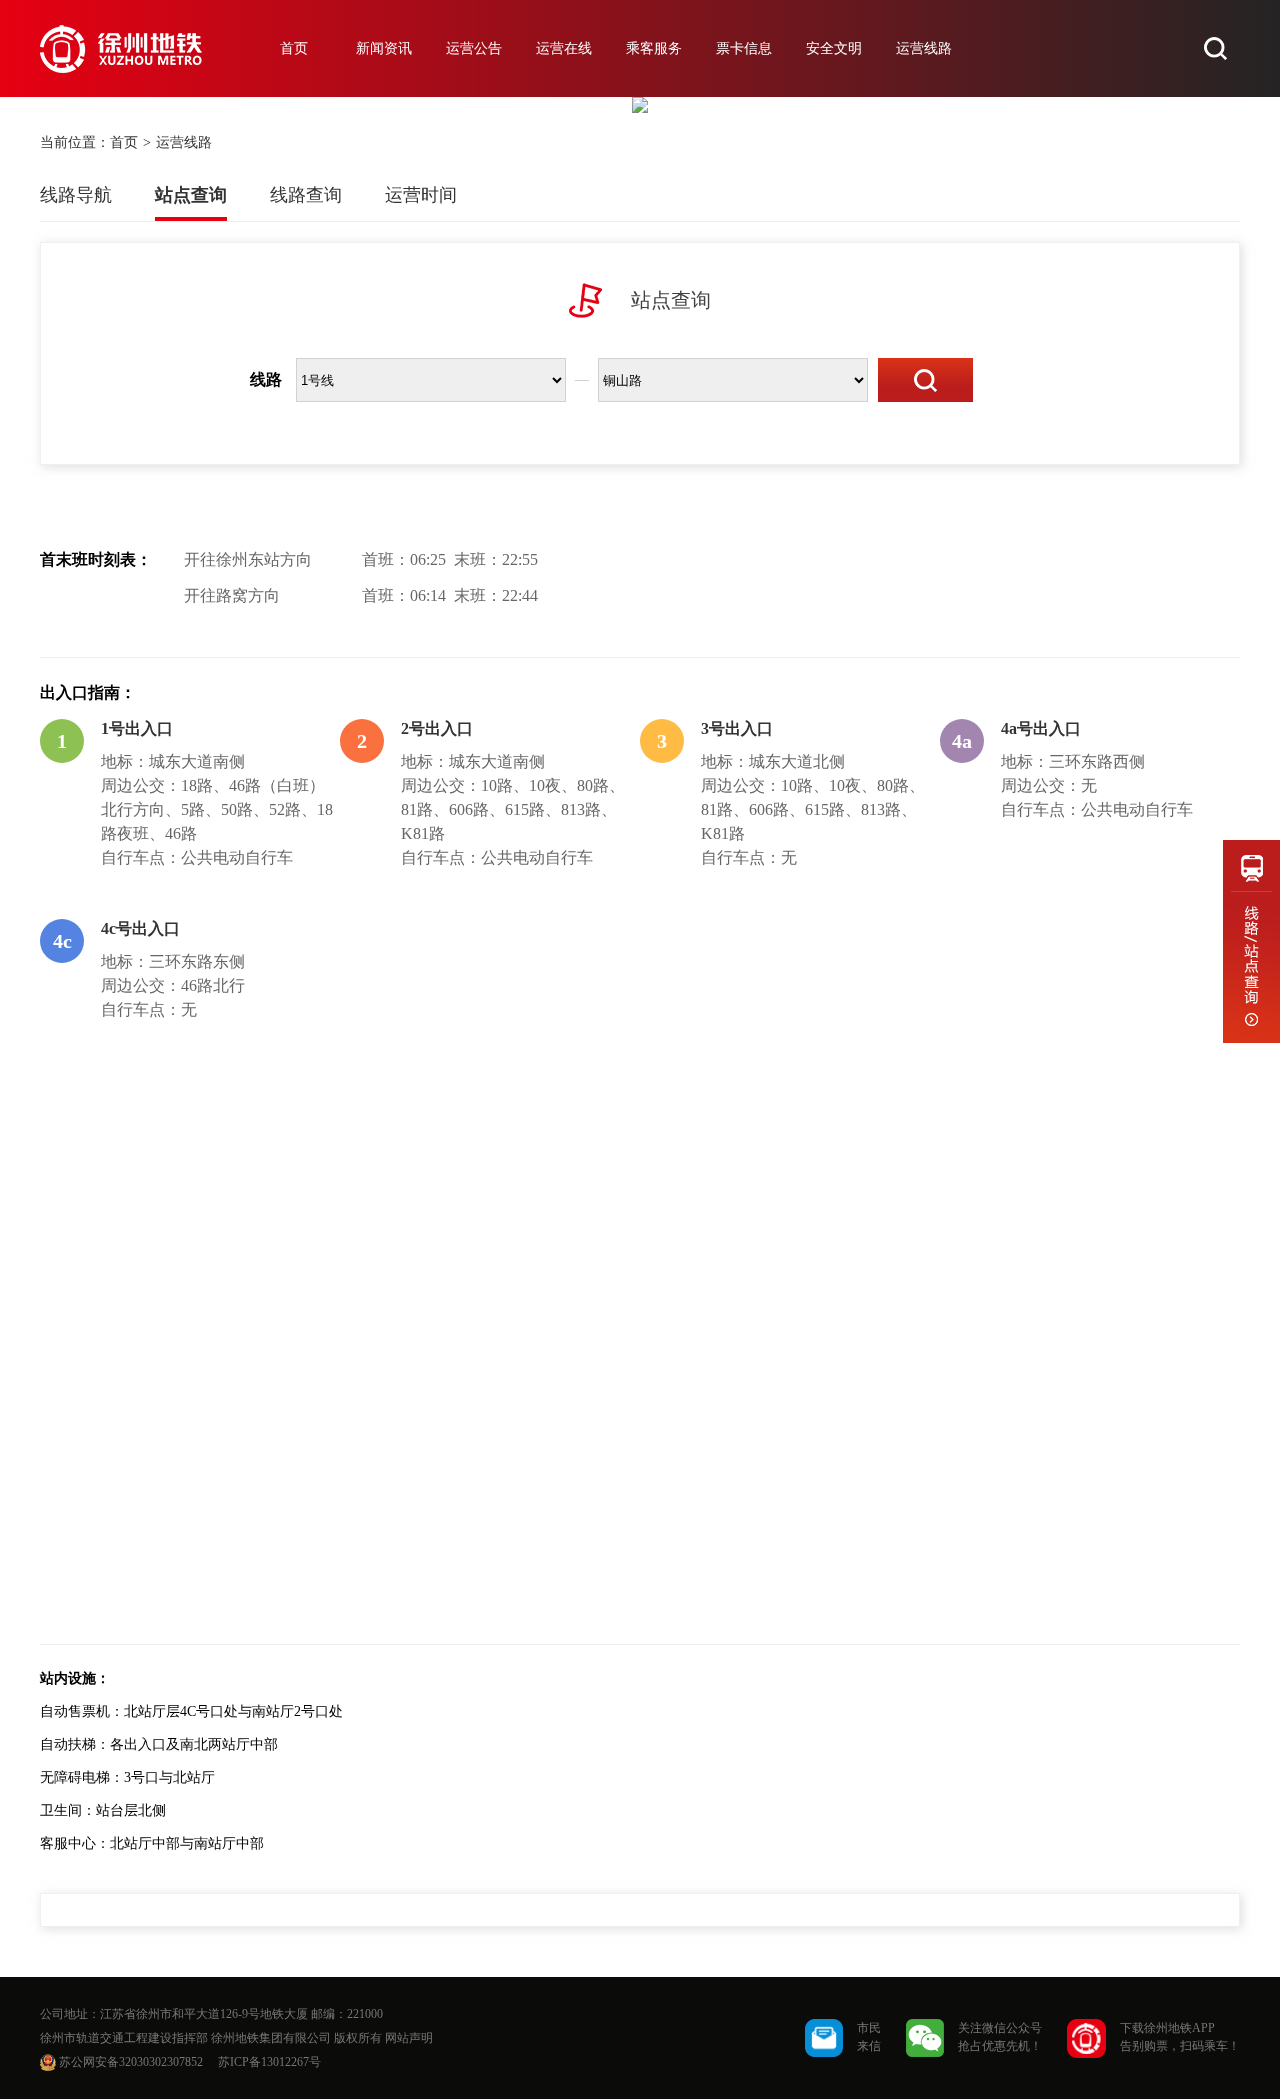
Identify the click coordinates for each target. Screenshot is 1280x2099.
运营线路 (924, 48)
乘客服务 (654, 48)
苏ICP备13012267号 (269, 2062)
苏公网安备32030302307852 (131, 2062)
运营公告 (474, 48)
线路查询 (306, 195)
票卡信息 (744, 48)
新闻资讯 (384, 48)
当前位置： (75, 142)
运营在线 (564, 48)
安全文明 (834, 48)
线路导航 (76, 195)
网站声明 (409, 2038)
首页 (294, 48)
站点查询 (191, 195)
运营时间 (421, 195)
